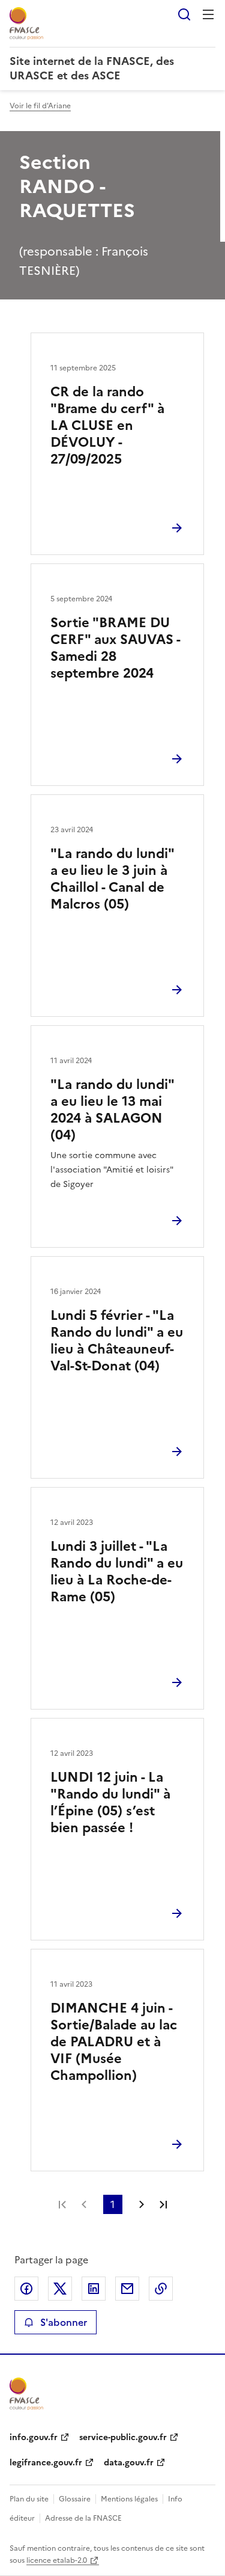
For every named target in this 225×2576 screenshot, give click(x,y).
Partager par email (127, 2289)
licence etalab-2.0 (57, 2560)
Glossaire (75, 2499)
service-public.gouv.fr (123, 2437)
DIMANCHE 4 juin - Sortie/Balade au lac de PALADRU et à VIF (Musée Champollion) (114, 2042)
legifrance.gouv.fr (46, 2463)
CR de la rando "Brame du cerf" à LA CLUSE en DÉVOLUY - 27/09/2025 (107, 425)
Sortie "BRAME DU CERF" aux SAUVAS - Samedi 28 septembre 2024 (115, 648)
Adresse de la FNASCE (83, 2518)
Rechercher (184, 14)
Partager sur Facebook (26, 2289)
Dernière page (163, 2204)
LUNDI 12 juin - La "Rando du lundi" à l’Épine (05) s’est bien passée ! (110, 1802)
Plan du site (29, 2499)
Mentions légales (129, 2499)
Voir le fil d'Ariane (40, 106)
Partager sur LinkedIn (94, 2289)
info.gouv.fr (34, 2437)
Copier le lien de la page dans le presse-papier (161, 2289)
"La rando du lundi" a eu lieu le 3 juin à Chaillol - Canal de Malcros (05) (112, 879)
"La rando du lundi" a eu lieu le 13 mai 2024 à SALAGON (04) (112, 1110)
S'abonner (64, 2322)
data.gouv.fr (129, 2463)
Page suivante (142, 2204)
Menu (208, 14)
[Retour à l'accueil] (26, 2394)
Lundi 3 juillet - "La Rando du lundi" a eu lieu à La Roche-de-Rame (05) (117, 1572)
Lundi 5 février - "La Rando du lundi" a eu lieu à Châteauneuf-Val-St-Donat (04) (117, 1341)
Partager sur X (60, 2289)
